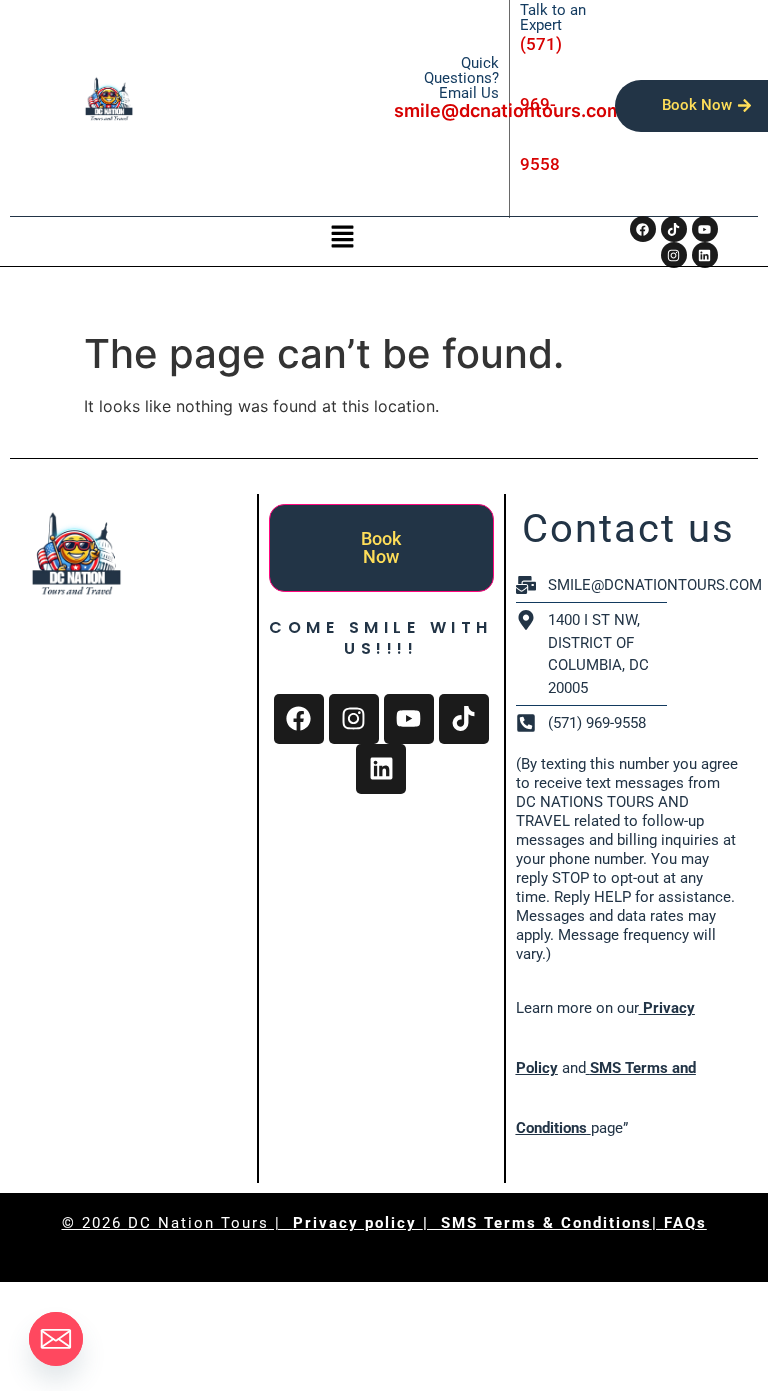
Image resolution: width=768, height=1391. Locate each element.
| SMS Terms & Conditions (537, 1223)
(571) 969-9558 (541, 104)
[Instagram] (354, 719)
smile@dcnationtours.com (508, 110)
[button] (342, 237)
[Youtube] (705, 229)
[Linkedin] (381, 769)
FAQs (685, 1223)
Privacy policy (358, 1223)
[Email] (56, 1339)
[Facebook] (643, 229)
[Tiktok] (674, 229)
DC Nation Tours (198, 1223)
